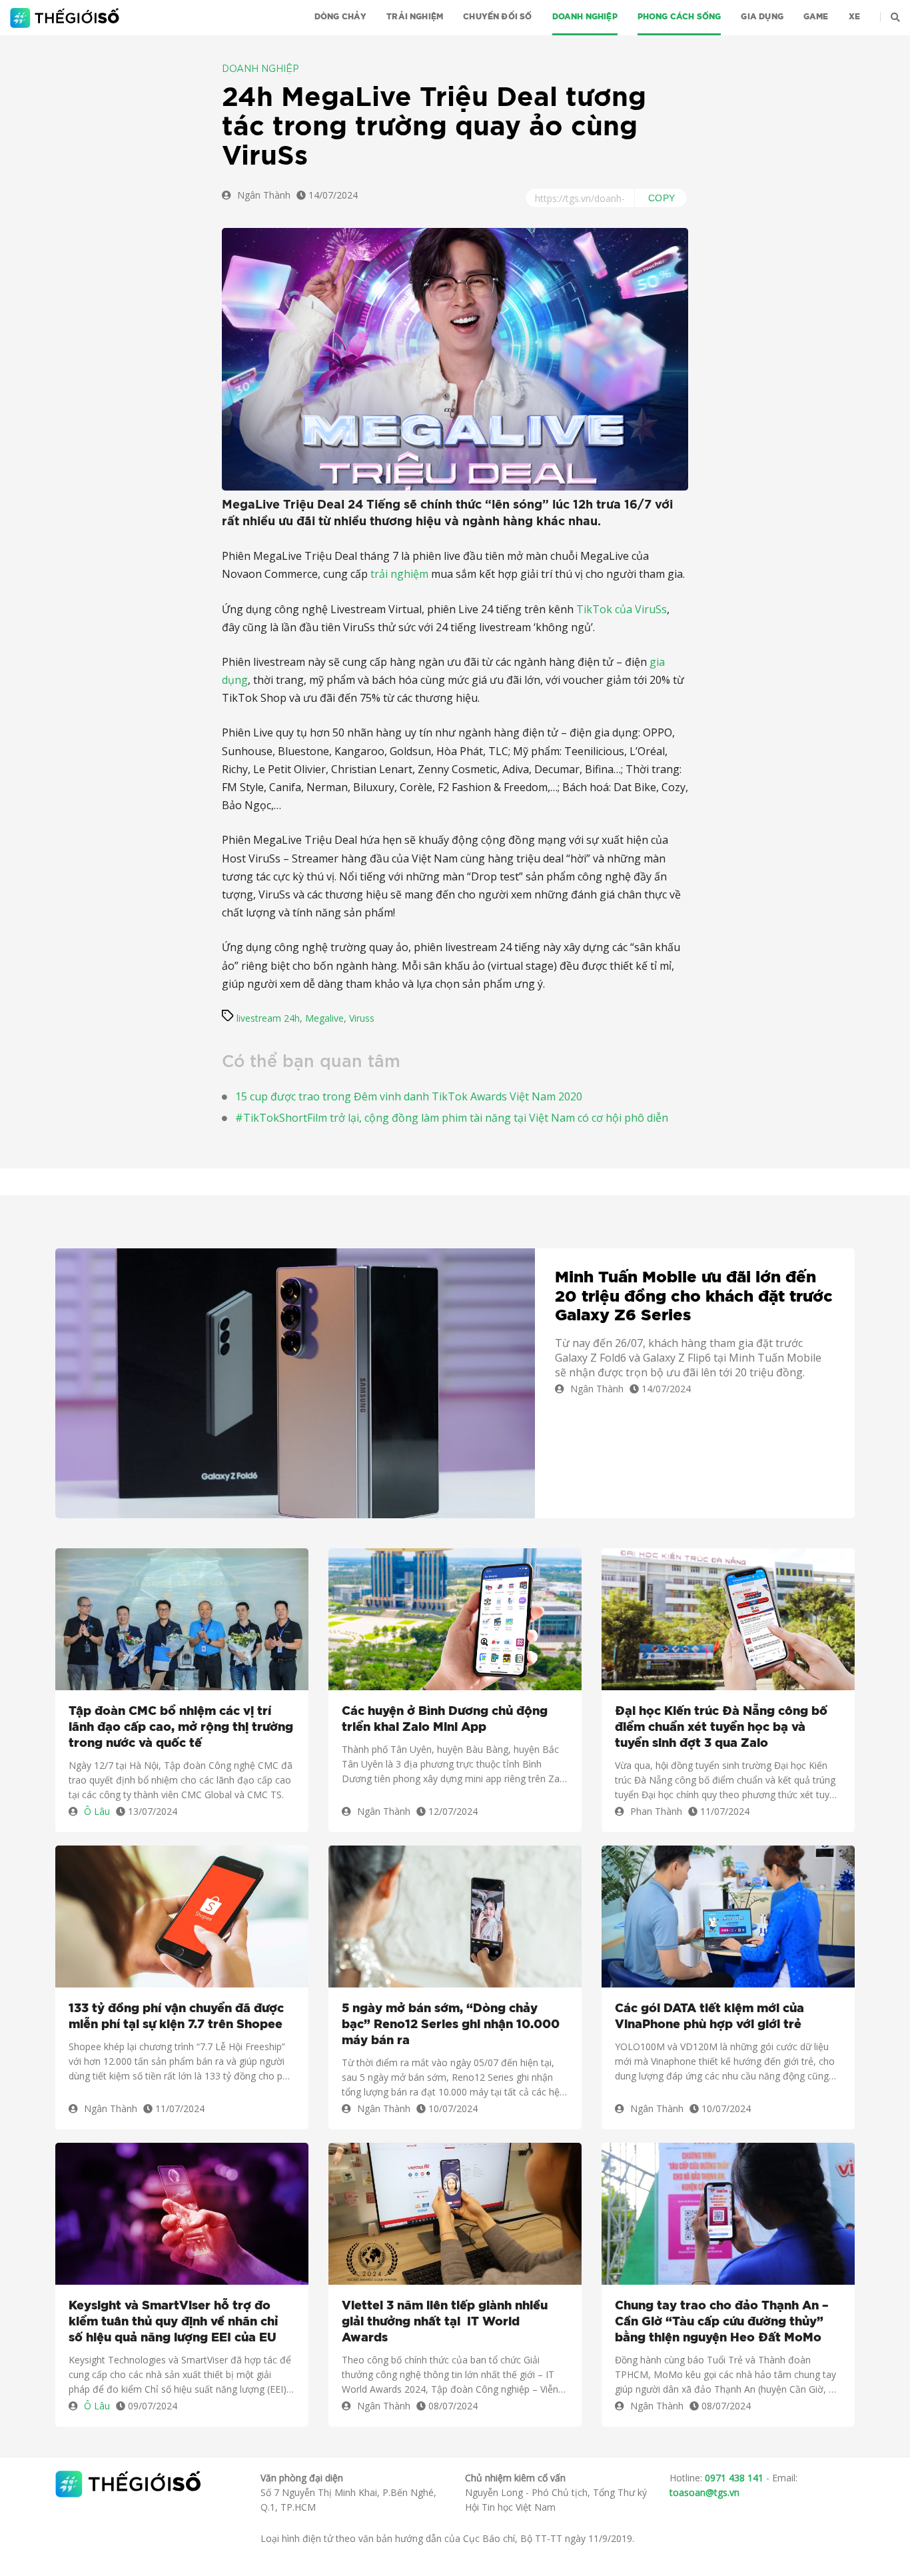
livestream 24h (268, 1018)
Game (816, 17)
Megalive (324, 1018)
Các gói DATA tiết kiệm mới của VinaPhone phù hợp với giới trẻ (709, 2017)
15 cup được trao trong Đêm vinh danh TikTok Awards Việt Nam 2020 (409, 1096)
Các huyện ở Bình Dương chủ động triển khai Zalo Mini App (445, 1720)
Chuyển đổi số (497, 17)
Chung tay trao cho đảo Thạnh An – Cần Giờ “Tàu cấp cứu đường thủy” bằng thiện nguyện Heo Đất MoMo (722, 2322)
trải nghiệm (399, 574)
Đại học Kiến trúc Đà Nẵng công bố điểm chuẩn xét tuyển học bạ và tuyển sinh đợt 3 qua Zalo (721, 1728)
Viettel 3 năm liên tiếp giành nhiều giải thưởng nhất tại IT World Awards (445, 2322)
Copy (662, 198)
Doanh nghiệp (585, 17)
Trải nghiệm (415, 17)
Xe (854, 17)
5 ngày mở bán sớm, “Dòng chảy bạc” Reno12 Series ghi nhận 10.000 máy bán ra (451, 2025)
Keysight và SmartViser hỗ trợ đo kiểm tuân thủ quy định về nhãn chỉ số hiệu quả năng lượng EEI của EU (173, 2322)
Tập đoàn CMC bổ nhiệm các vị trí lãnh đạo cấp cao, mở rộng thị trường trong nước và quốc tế (181, 1728)
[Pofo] (66, 18)
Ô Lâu (97, 1811)
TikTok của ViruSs (622, 609)
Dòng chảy (341, 17)
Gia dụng (762, 17)
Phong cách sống (680, 17)
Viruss (362, 1018)
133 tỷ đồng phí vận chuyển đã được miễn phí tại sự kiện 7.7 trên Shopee (176, 2017)
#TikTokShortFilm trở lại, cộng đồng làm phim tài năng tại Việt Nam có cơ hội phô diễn (452, 1118)
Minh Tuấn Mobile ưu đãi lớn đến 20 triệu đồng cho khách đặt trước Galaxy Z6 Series (694, 1297)
